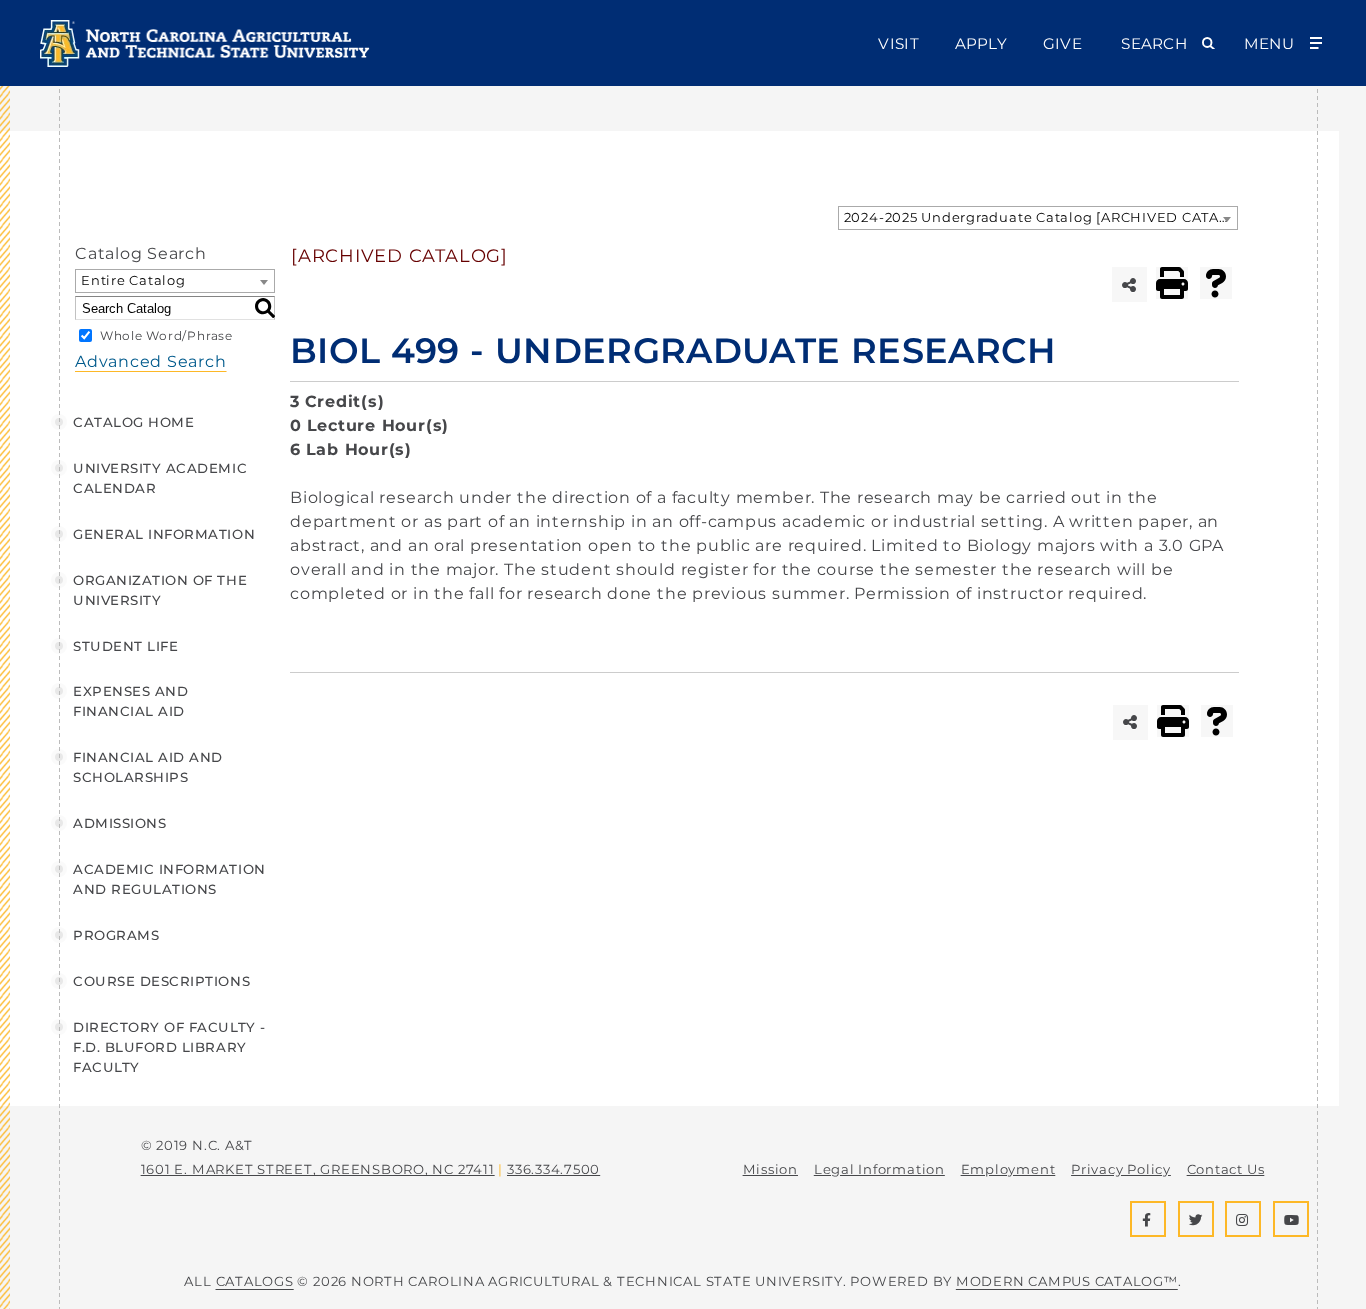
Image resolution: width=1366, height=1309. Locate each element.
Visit (898, 43)
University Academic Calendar (160, 478)
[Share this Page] (1129, 284)
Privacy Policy (1121, 1169)
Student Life (125, 646)
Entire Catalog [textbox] (133, 280)
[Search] (265, 308)
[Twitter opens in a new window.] (1196, 1219)
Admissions (119, 823)
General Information (164, 534)
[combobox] (1038, 218)
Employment (1008, 1169)
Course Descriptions (161, 981)
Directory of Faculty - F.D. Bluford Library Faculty (169, 1047)
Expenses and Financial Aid (130, 701)
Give (1062, 43)
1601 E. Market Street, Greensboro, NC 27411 (318, 1169)
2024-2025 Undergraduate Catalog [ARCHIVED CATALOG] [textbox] (1040, 217)
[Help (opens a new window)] (1216, 283)
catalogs (255, 1281)
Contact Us (1226, 1169)
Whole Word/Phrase (166, 335)
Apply (981, 43)
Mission (770, 1169)
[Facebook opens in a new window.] (1148, 1219)
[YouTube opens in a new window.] (1291, 1219)
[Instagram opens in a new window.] (1243, 1219)
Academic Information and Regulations (169, 879)
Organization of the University (160, 590)
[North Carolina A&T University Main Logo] (205, 61)
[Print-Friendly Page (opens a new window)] (1172, 283)
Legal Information (879, 1169)
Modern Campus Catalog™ (1067, 1281)
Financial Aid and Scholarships (148, 767)
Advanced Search (151, 361)
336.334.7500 (553, 1169)
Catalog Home (133, 422)
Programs (116, 935)
